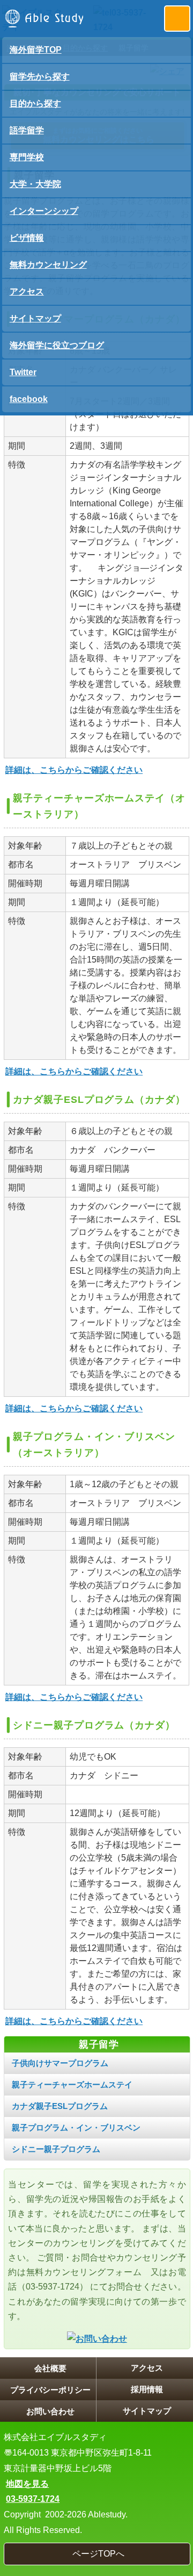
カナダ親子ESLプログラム (60, 2106)
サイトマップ (147, 2411)
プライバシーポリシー (50, 2390)
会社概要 (50, 2368)
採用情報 (147, 2389)
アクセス (147, 2368)
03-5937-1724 (33, 2499)
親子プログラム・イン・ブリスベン (76, 2127)
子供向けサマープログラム (60, 2063)
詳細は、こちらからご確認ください (74, 770)
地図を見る (27, 2484)
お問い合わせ (50, 2411)
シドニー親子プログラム (56, 2149)
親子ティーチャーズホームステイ (72, 2085)
